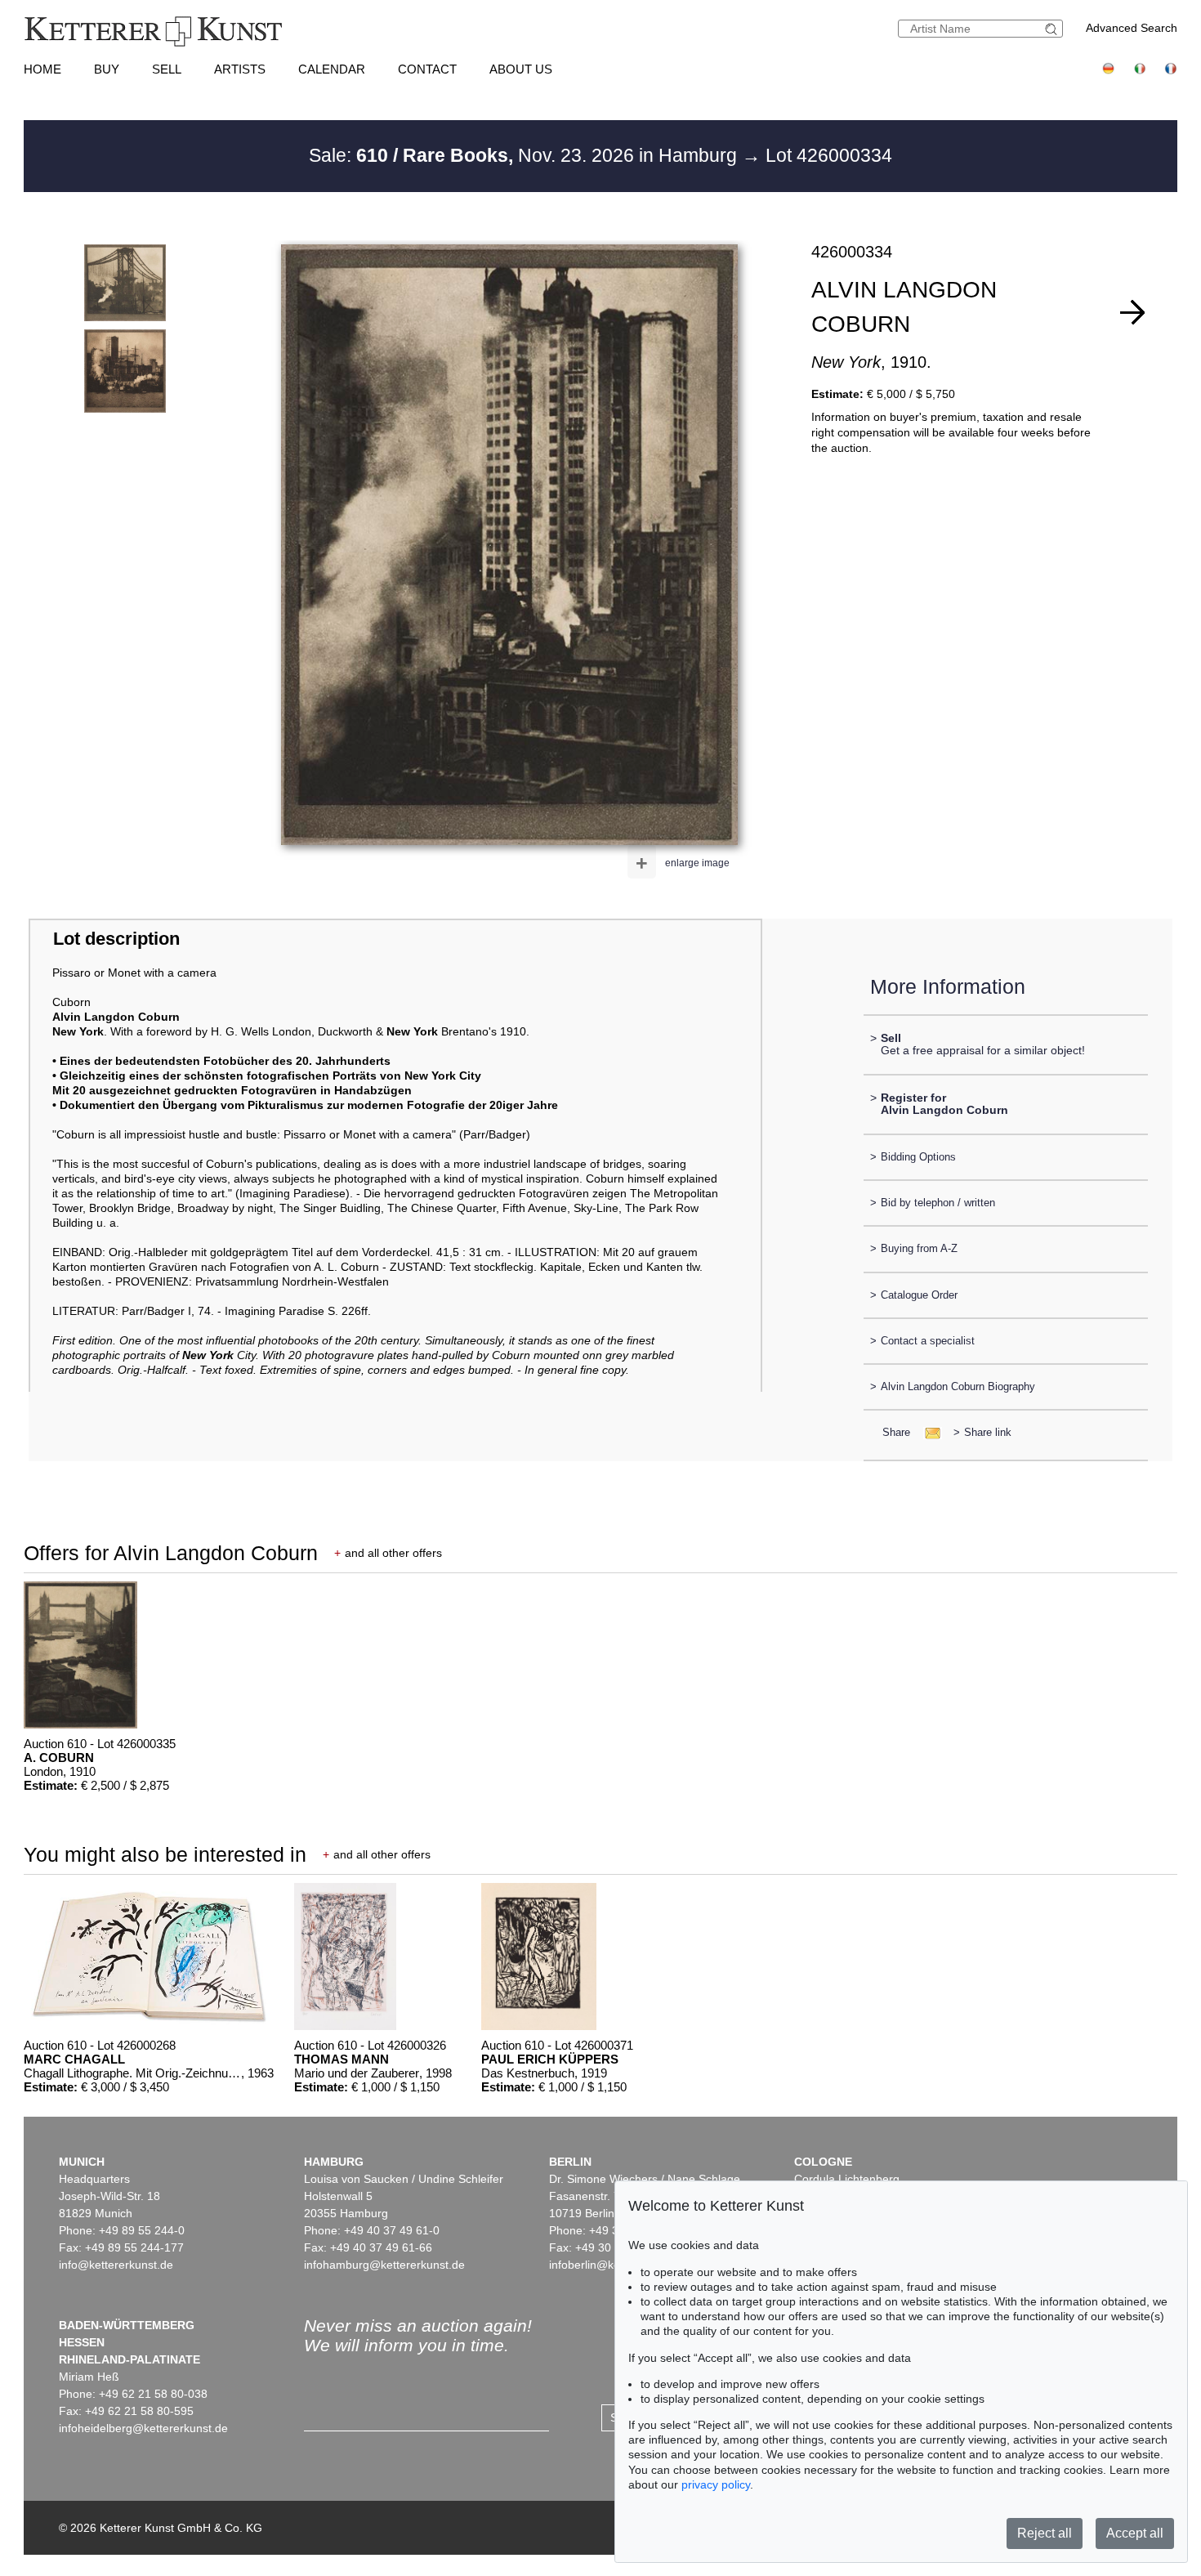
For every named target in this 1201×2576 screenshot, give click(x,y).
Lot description (116, 939)
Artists (240, 69)
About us (521, 69)
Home (42, 69)
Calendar (332, 69)
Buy (107, 69)
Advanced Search (1132, 28)
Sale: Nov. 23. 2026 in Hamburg (525, 155)
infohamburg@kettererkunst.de (384, 2265)
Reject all (1045, 2533)
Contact (427, 69)
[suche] (1053, 29)
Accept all (1135, 2533)
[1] (1132, 312)
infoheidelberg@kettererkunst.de (143, 2428)
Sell (167, 69)
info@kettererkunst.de (116, 2265)
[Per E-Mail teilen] (928, 1432)
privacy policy (716, 2484)
